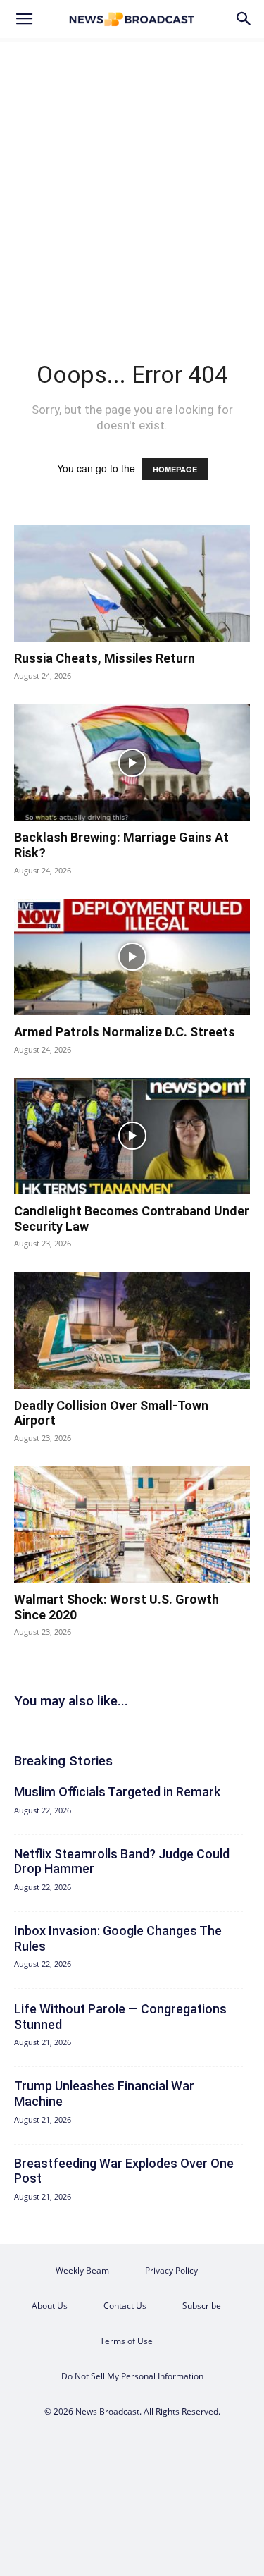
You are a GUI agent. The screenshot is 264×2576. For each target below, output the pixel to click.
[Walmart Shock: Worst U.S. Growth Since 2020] (132, 1525)
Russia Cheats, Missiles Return (105, 658)
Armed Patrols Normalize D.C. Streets (125, 1032)
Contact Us (125, 2306)
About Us (50, 2306)
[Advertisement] (132, 177)
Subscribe (202, 2306)
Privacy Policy (171, 2270)
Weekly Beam (82, 2270)
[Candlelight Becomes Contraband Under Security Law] (132, 1136)
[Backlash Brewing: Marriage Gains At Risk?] (132, 762)
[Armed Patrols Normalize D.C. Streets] (132, 957)
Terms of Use (126, 2341)
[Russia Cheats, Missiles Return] (132, 583)
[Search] (244, 19)
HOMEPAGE (175, 469)
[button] (24, 19)
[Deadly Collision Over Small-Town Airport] (132, 1330)
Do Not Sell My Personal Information (132, 2376)
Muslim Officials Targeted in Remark (117, 1792)
